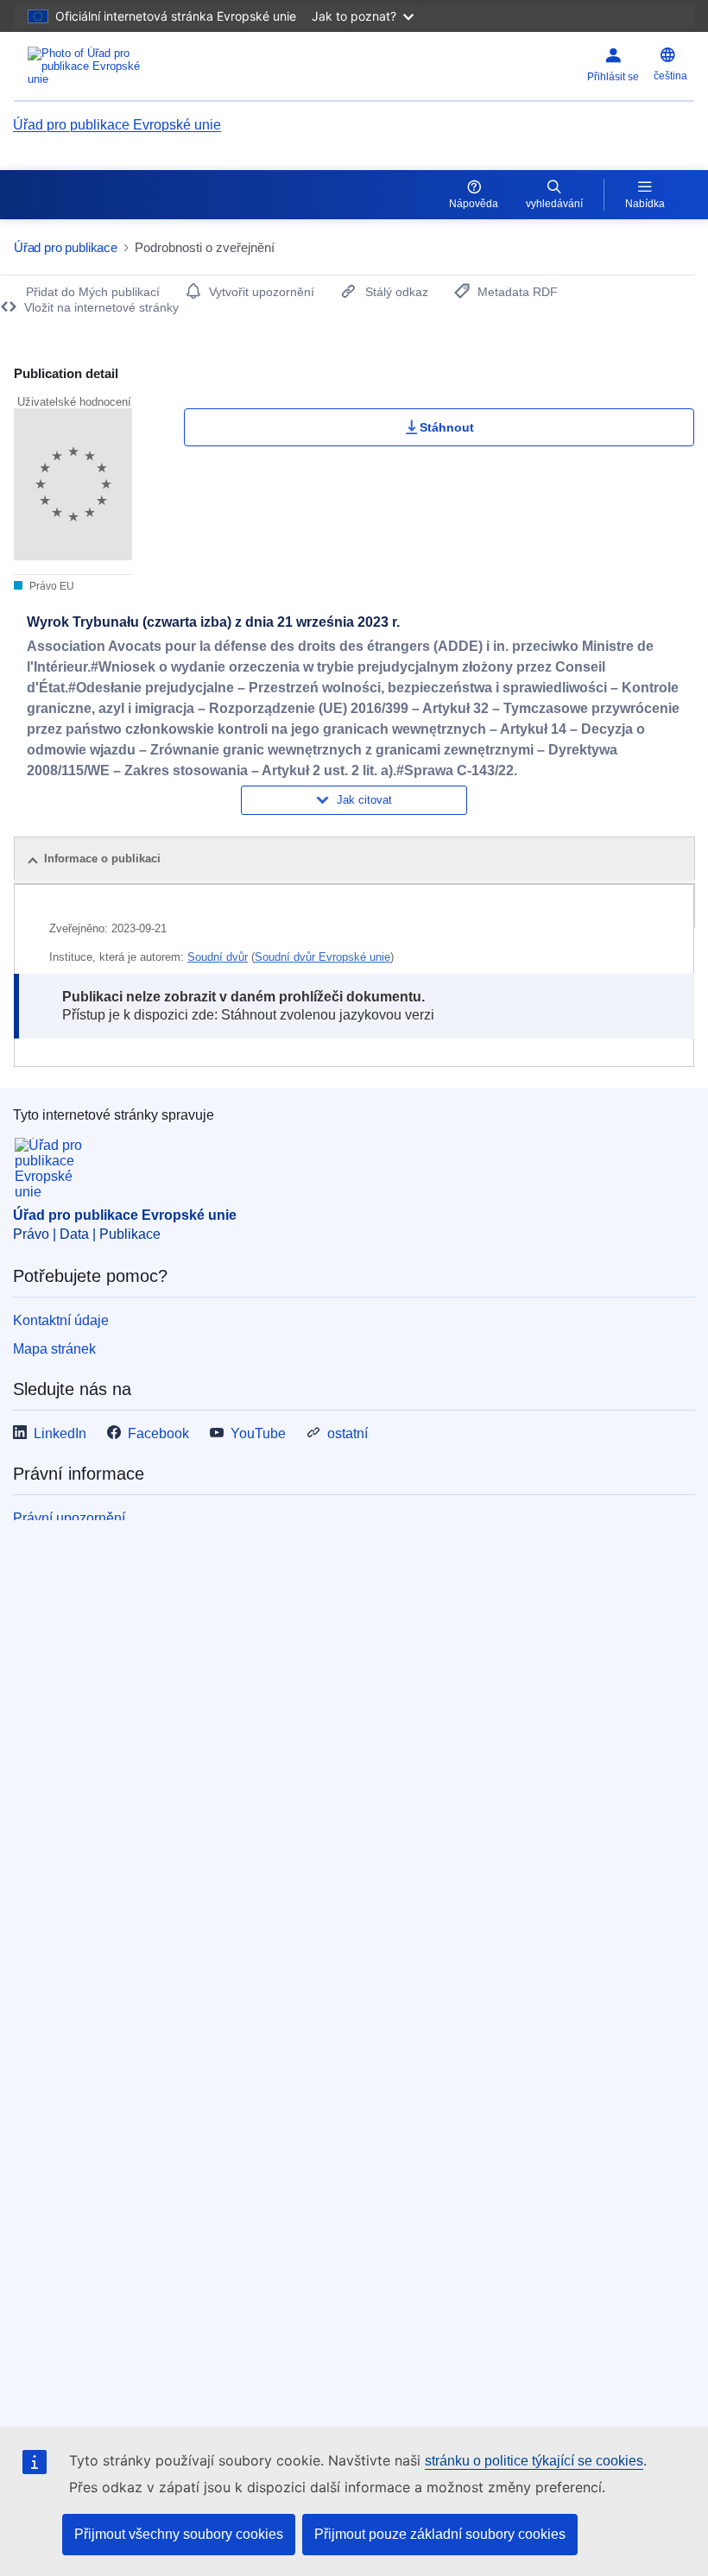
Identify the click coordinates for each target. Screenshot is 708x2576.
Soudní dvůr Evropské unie (322, 957)
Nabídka (645, 204)
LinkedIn (60, 1433)
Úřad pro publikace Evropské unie (117, 125)
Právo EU (51, 586)
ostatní (348, 1433)
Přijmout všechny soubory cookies (179, 2534)
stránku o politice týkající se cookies (534, 2461)
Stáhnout (447, 427)
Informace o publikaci (102, 859)
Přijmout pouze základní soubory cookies (440, 2534)
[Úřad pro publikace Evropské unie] (131, 66)
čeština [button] (670, 76)
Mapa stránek (54, 1349)
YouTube (258, 1433)
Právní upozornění (69, 1518)
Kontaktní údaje (61, 1320)
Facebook (158, 1433)
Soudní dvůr (218, 957)
